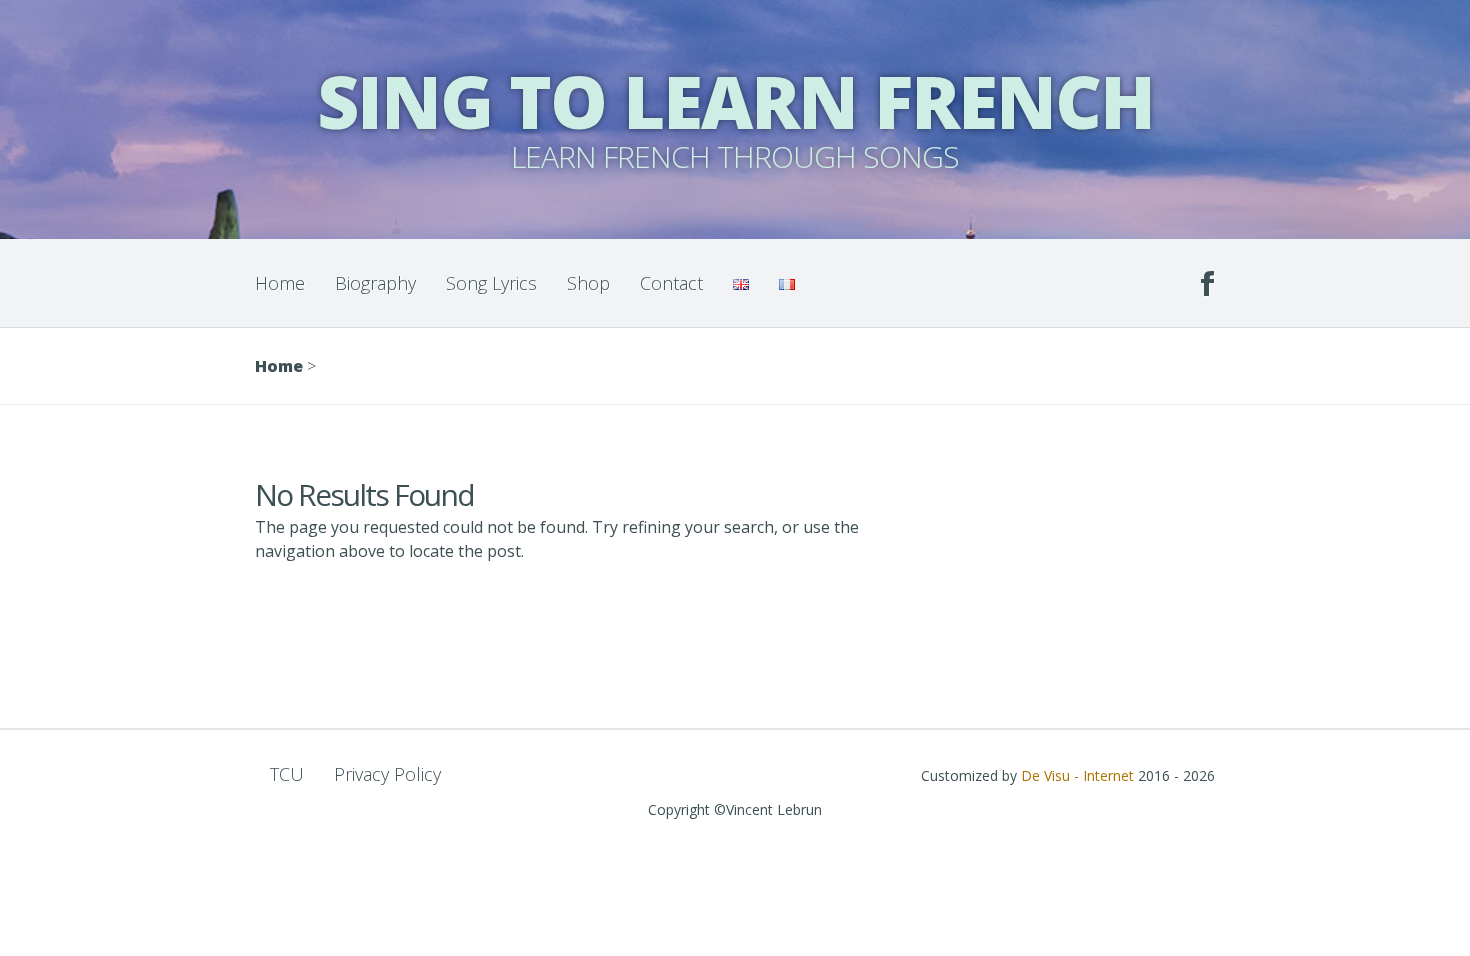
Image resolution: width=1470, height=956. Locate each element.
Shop (588, 283)
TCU (287, 774)
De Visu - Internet (1077, 775)
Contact (671, 283)
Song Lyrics (491, 283)
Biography (375, 283)
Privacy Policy (387, 774)
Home (280, 283)
